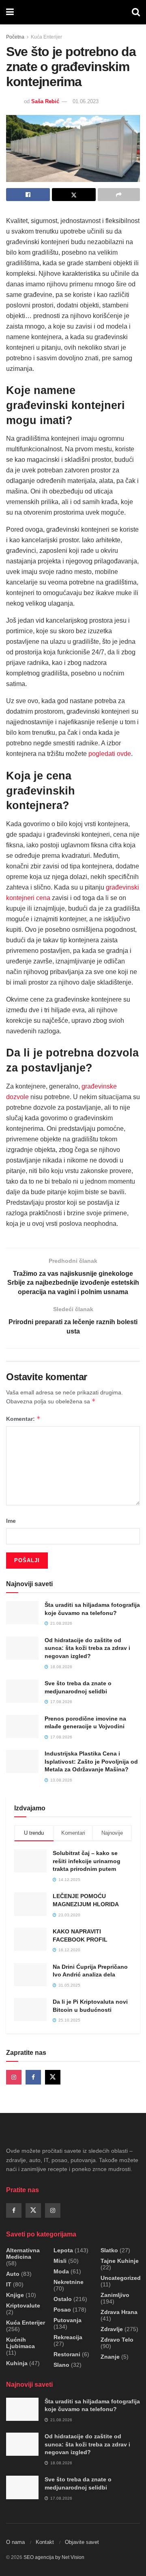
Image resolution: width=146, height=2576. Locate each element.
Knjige (15, 2295)
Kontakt (45, 2542)
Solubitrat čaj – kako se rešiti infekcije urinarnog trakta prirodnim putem (87, 1861)
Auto (13, 2274)
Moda (61, 2271)
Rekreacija (68, 2337)
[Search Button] (136, 12)
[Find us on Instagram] (14, 2077)
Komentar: (23, 1419)
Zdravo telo (117, 2340)
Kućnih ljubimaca (20, 2343)
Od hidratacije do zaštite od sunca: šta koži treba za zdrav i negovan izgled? (87, 1648)
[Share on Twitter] (74, 195)
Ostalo (63, 2299)
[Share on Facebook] (28, 195)
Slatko (109, 2250)
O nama (15, 2542)
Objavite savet (82, 2542)
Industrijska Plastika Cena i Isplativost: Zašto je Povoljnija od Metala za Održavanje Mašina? (91, 1761)
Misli (60, 2261)
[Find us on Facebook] (33, 2077)
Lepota (63, 2250)
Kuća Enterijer (46, 37)
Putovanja (68, 2320)
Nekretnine (69, 2282)
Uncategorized (121, 2278)
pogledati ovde (110, 754)
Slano (61, 2365)
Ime (11, 1521)
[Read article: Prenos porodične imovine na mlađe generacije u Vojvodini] (22, 1726)
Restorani (67, 2354)
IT (9, 2284)
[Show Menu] (10, 12)
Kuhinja (17, 2363)
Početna (15, 37)
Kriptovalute (23, 2305)
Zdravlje (112, 2329)
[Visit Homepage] (73, 12)
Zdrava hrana (119, 2312)
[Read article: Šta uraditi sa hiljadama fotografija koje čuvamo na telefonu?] (22, 1613)
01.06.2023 (86, 101)
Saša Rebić (45, 101)
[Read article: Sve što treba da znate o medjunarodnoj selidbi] (22, 1691)
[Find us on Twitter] (53, 2077)
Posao (62, 2310)
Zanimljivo (115, 2295)
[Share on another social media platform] (119, 195)
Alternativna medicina (23, 2253)
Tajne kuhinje (120, 2261)
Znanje (110, 2357)
